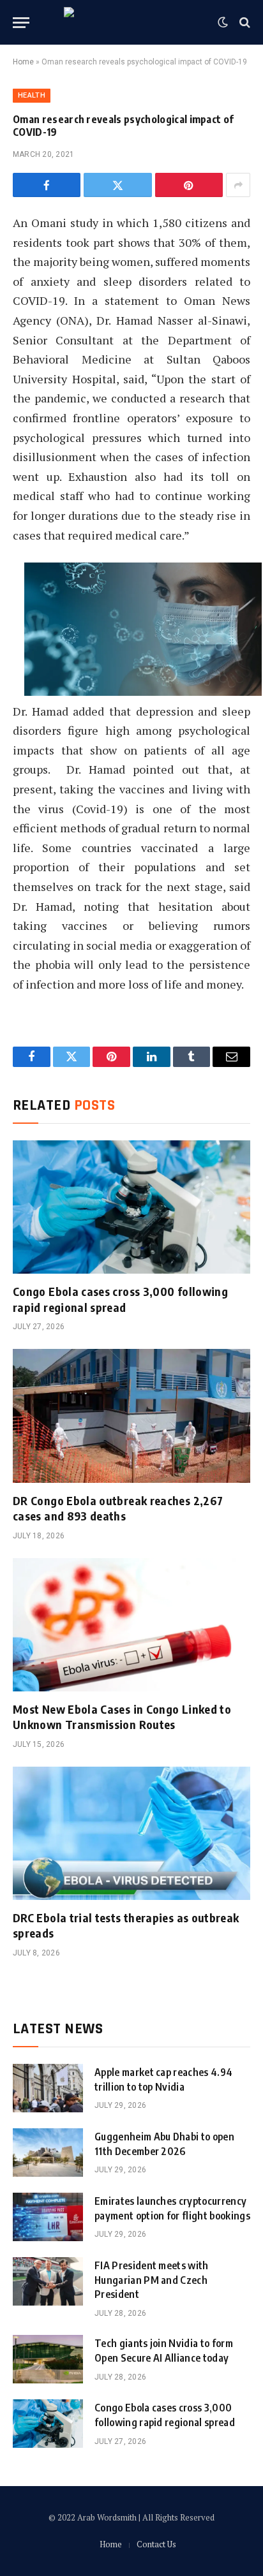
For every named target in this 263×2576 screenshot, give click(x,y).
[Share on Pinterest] (189, 185)
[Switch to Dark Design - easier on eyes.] (223, 22)
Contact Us (156, 2544)
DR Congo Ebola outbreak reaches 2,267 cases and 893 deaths (118, 1508)
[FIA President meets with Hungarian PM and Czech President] (48, 2281)
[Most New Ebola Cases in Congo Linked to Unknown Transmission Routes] (131, 1625)
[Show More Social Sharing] (238, 185)
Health (32, 95)
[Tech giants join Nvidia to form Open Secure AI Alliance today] (48, 2359)
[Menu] (21, 23)
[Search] (244, 23)
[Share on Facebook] (47, 185)
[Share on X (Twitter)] (117, 185)
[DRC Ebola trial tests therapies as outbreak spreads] (131, 1833)
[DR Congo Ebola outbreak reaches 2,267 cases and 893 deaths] (131, 1416)
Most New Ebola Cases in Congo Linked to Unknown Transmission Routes (122, 1717)
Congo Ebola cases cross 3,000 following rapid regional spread (120, 1299)
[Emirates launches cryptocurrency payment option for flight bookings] (48, 2217)
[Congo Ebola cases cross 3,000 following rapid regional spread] (131, 1207)
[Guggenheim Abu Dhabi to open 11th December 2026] (48, 2153)
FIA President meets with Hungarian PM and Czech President (152, 2280)
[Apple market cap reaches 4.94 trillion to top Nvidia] (48, 2088)
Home (23, 62)
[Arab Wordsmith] (132, 22)
